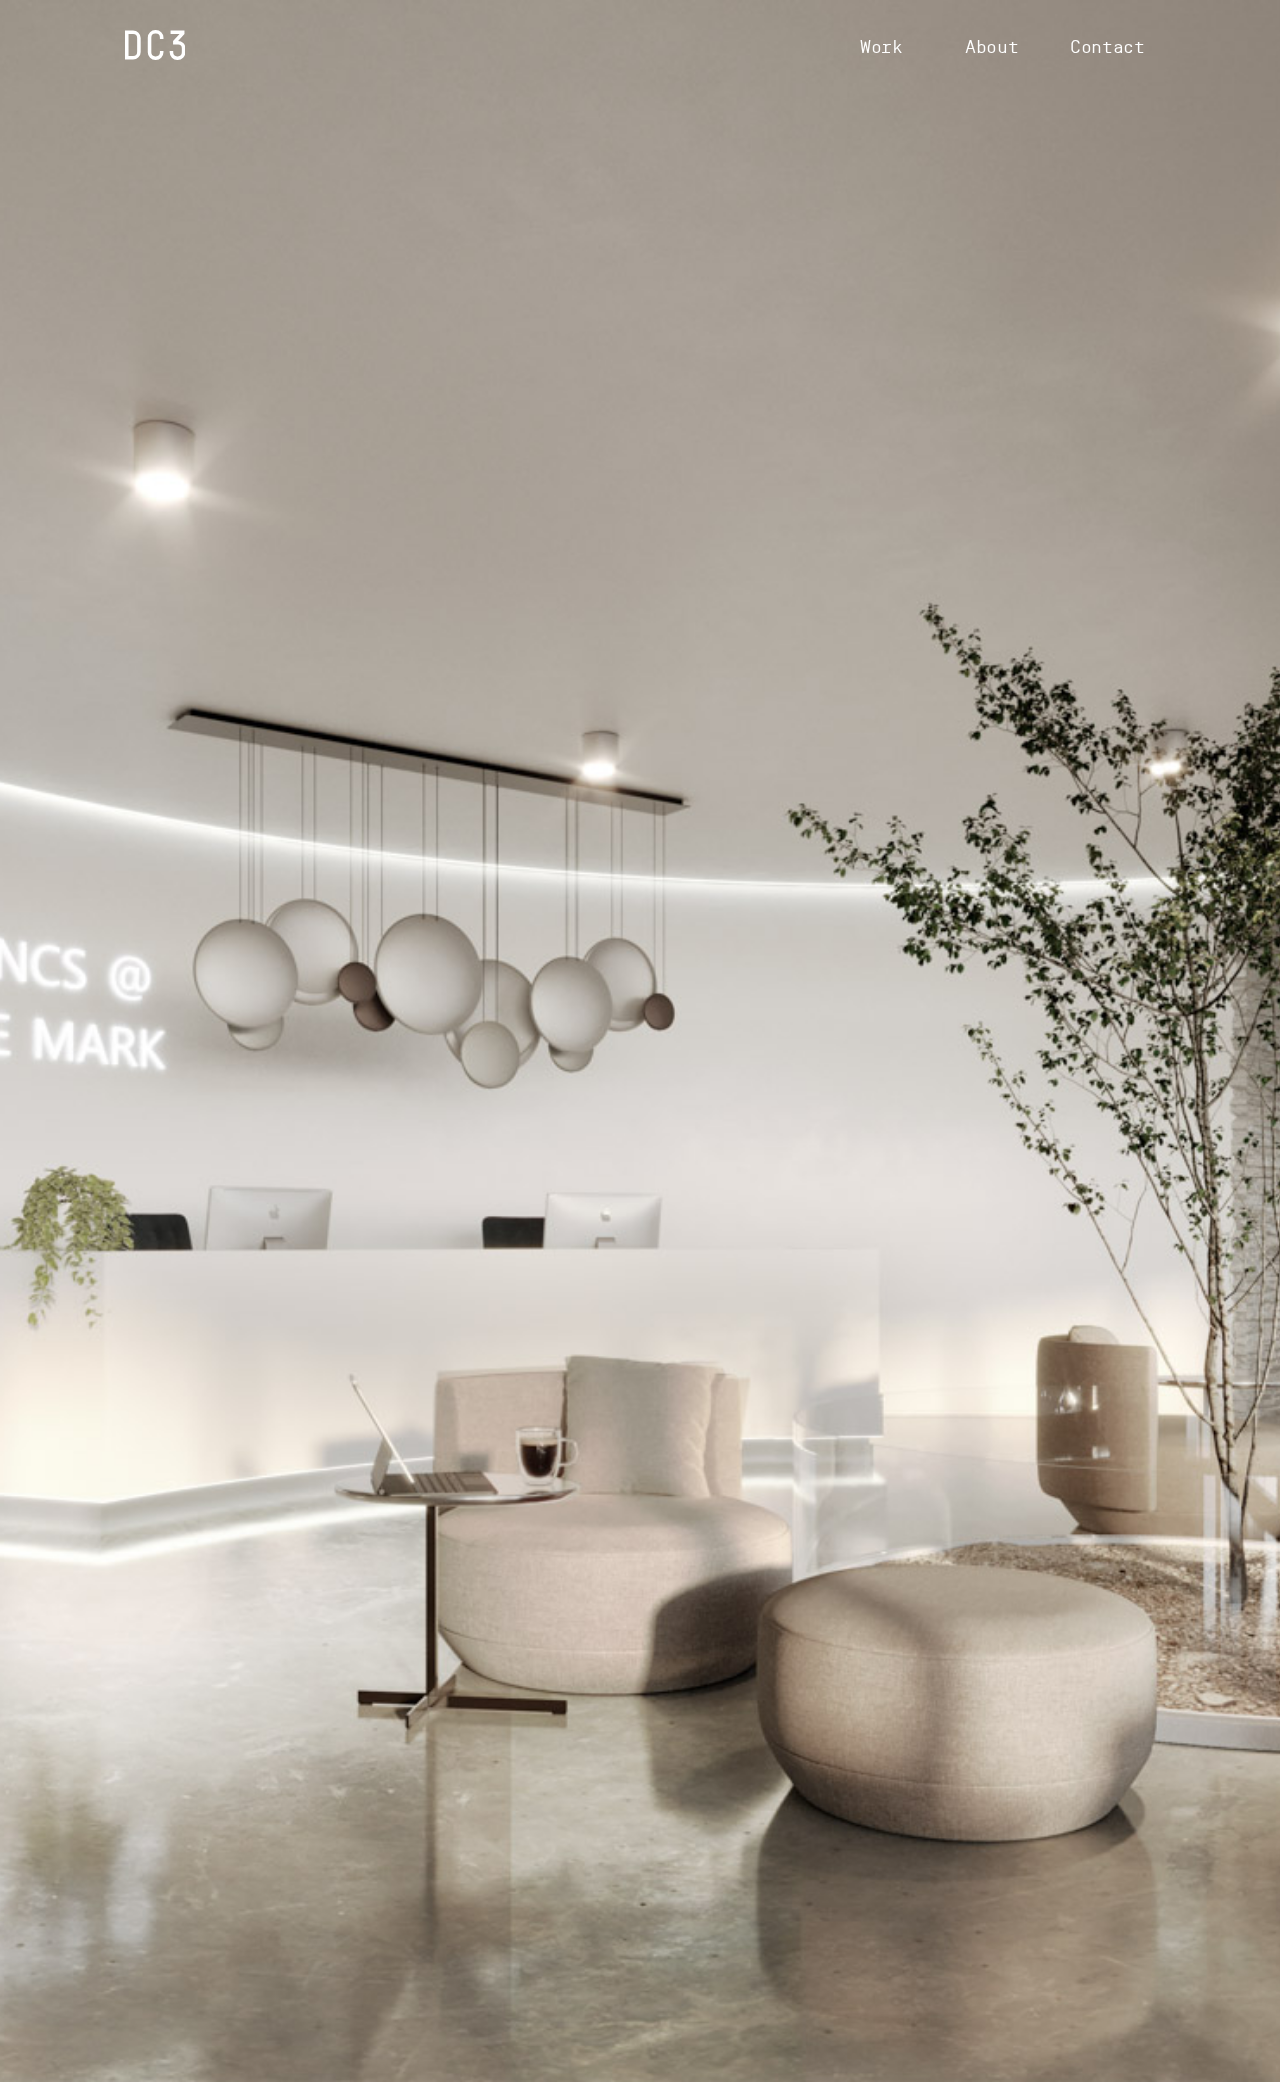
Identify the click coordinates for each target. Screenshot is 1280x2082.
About (991, 47)
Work (881, 47)
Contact (1107, 47)
